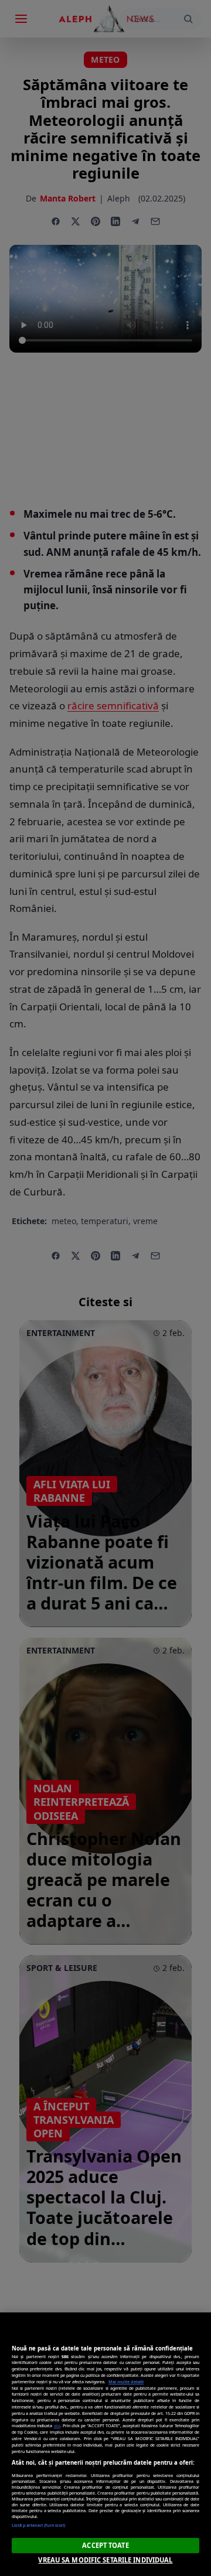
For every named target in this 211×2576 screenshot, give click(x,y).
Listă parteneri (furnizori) (38, 2525)
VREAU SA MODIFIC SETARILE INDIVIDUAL (105, 2560)
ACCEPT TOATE (105, 2545)
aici (57, 2425)
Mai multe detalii (126, 2382)
